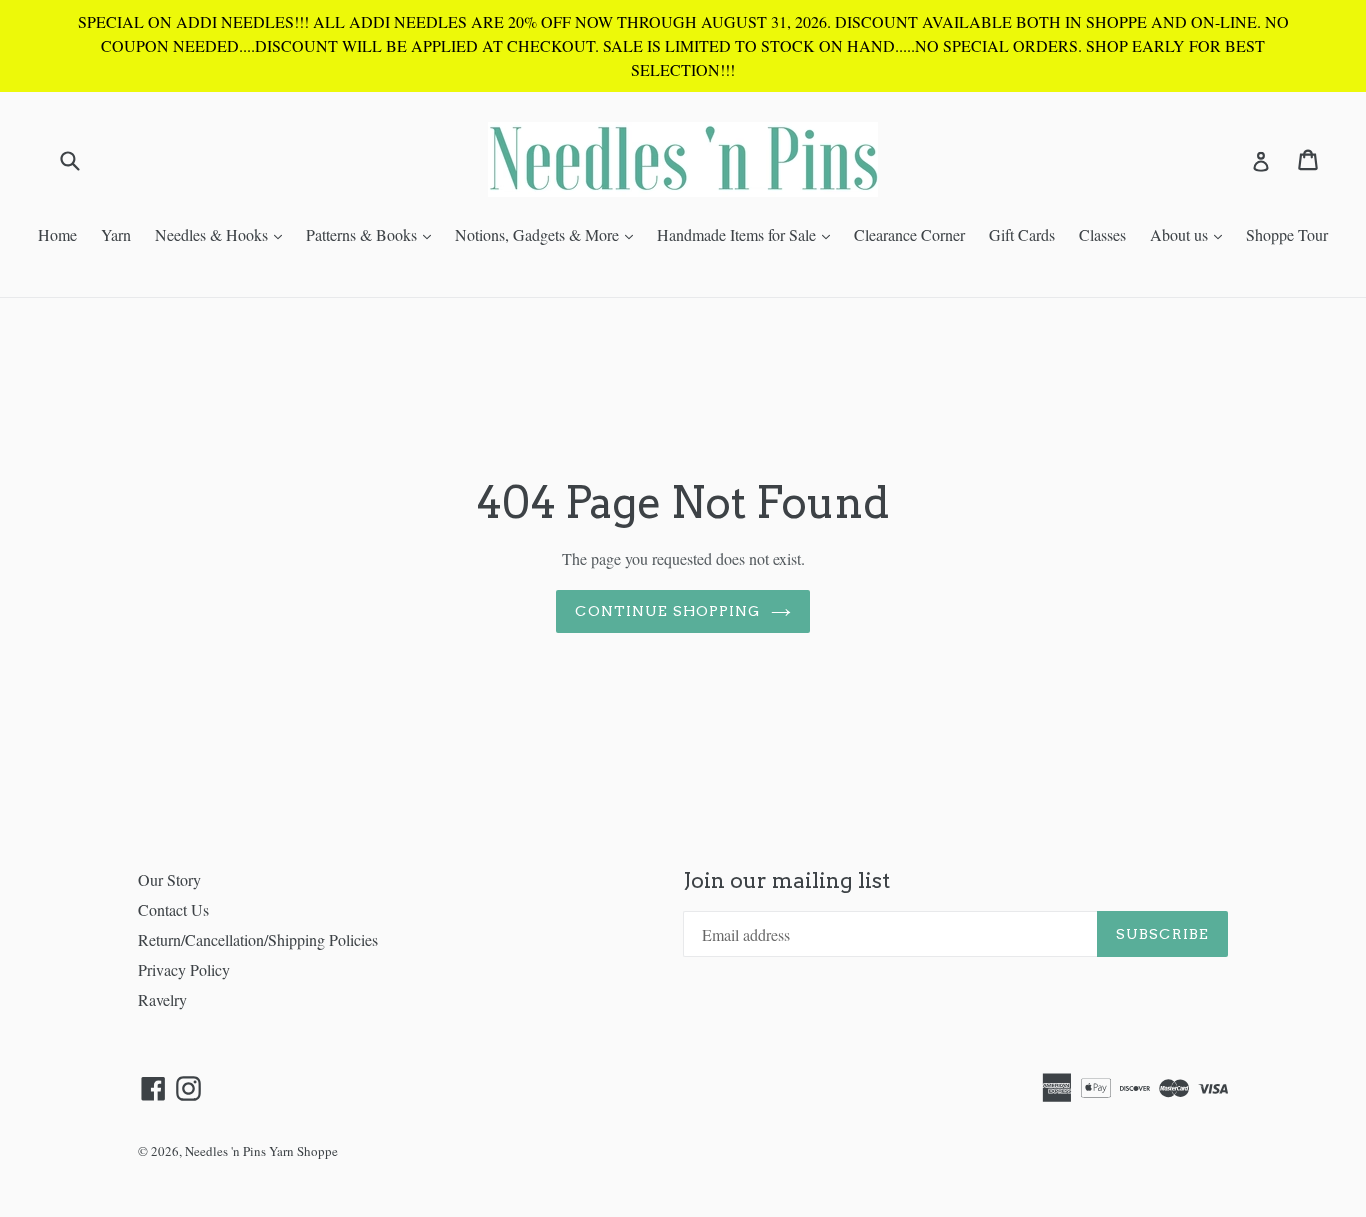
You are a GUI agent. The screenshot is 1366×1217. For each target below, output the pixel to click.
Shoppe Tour (1287, 234)
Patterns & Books (373, 234)
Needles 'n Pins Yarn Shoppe (261, 1151)
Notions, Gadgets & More (549, 234)
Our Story (169, 879)
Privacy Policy (184, 969)
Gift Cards (1022, 234)
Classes (1102, 234)
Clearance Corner (909, 234)
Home (57, 234)
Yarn (116, 234)
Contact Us (173, 909)
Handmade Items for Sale (748, 234)
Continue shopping (667, 611)
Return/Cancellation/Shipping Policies (258, 939)
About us (1191, 234)
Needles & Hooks (223, 234)
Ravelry (162, 999)
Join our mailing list (786, 880)
